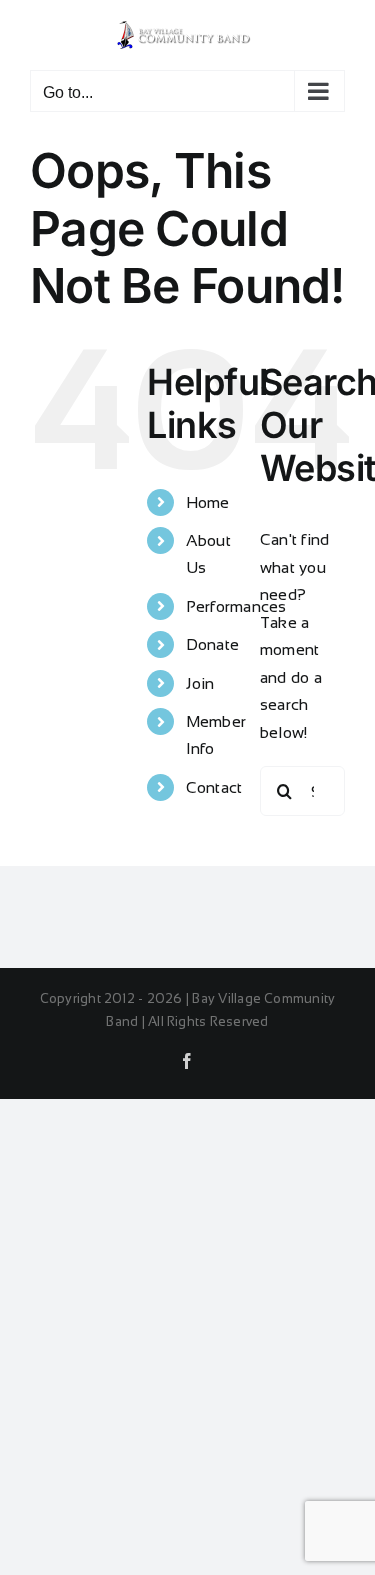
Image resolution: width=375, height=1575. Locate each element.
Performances (236, 606)
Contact (214, 787)
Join (200, 683)
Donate (212, 644)
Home (208, 502)
